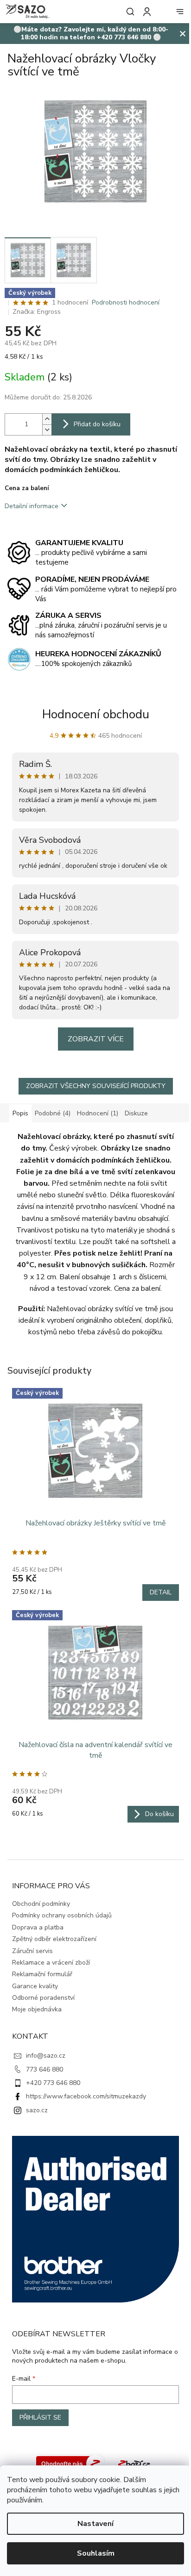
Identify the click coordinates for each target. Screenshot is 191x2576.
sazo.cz (37, 2110)
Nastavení (95, 2524)
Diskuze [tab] (136, 1113)
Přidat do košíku (97, 424)
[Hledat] (128, 12)
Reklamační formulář (42, 1974)
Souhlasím (96, 2553)
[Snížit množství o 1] (47, 430)
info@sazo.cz (46, 2056)
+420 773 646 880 (53, 2083)
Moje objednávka (37, 2009)
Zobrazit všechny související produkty (96, 1086)
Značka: (37, 312)
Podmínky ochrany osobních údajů (62, 1915)
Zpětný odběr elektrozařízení (54, 1939)
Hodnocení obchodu (96, 714)
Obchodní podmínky (41, 1904)
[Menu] (180, 12)
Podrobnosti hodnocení (126, 302)
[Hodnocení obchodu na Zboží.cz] (70, 2463)
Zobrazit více (96, 1039)
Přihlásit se (40, 2417)
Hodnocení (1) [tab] (98, 1113)
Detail (161, 1592)
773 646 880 (45, 2069)
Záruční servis (32, 1951)
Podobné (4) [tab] (53, 1113)
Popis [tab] (20, 1113)
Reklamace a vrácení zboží (51, 1963)
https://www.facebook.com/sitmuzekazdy (86, 2096)
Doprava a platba (38, 1927)
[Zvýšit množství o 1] (47, 419)
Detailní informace (32, 506)
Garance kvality (35, 1986)
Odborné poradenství (43, 1998)
